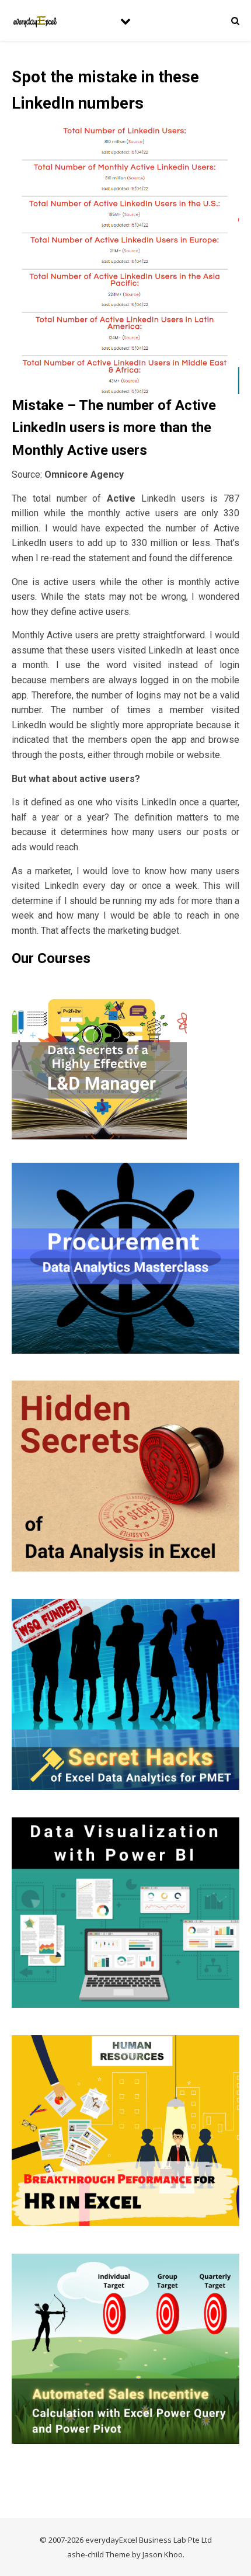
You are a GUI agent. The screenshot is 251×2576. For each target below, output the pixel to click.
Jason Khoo (163, 2554)
